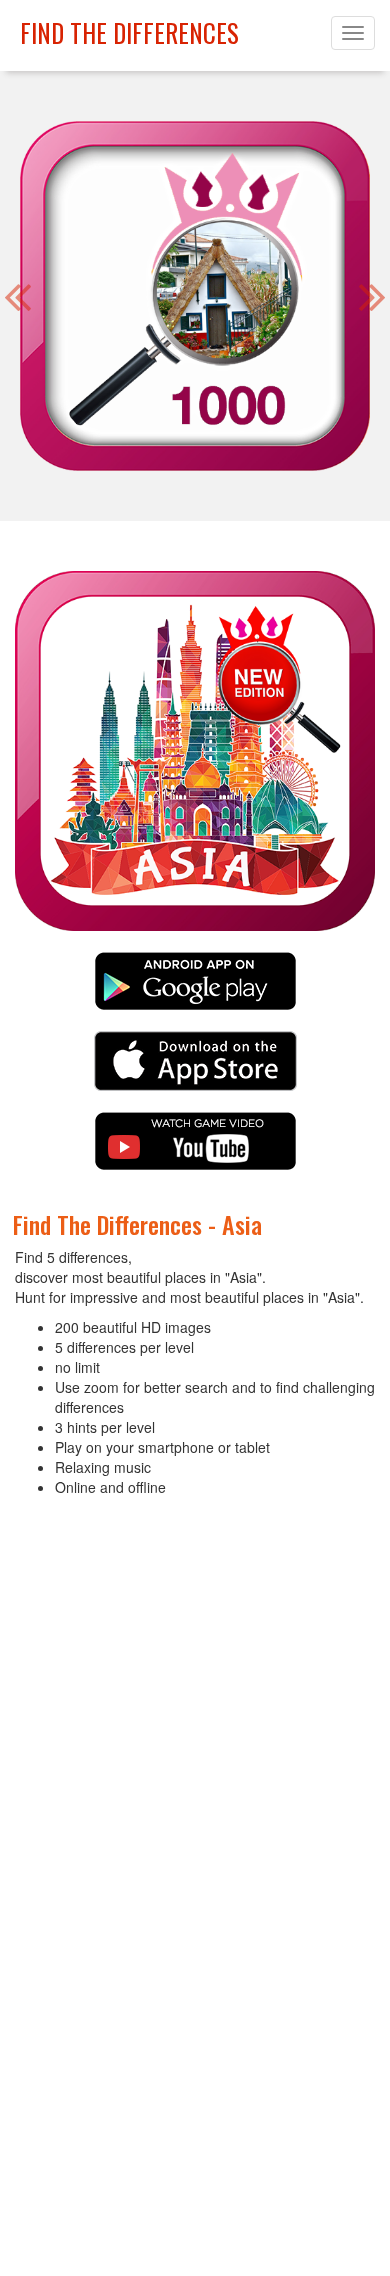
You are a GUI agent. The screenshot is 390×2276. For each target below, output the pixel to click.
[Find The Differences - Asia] (195, 989)
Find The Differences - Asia (137, 1224)
